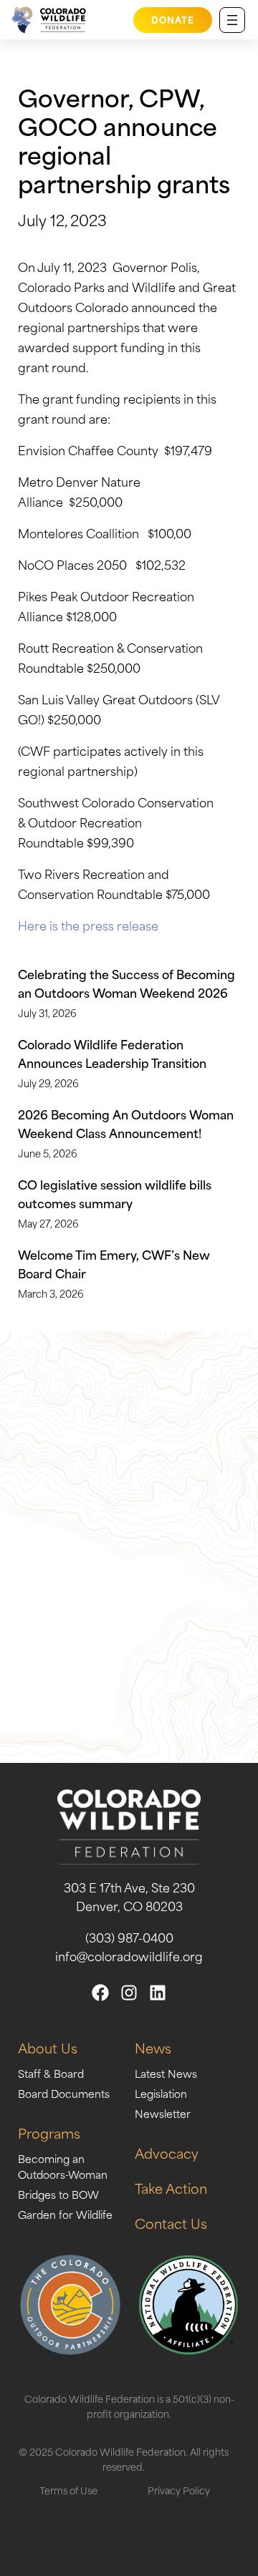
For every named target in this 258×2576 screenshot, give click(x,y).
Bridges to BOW (58, 2194)
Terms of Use (68, 2490)
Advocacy (167, 2153)
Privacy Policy (179, 2490)
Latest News (166, 2073)
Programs (49, 2133)
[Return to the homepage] (47, 20)
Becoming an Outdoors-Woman (63, 2166)
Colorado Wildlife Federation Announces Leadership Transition (112, 1053)
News (153, 2047)
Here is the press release (90, 925)
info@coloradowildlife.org (129, 1955)
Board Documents (64, 2093)
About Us (48, 2047)
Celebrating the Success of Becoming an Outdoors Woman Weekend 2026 (126, 983)
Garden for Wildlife (65, 2214)
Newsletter (163, 2113)
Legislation (161, 2093)
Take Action (171, 2188)
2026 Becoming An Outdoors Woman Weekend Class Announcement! (126, 1123)
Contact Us (171, 2223)
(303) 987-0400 (129, 1937)
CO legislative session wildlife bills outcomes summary (115, 1193)
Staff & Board (51, 2073)
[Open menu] (232, 20)
